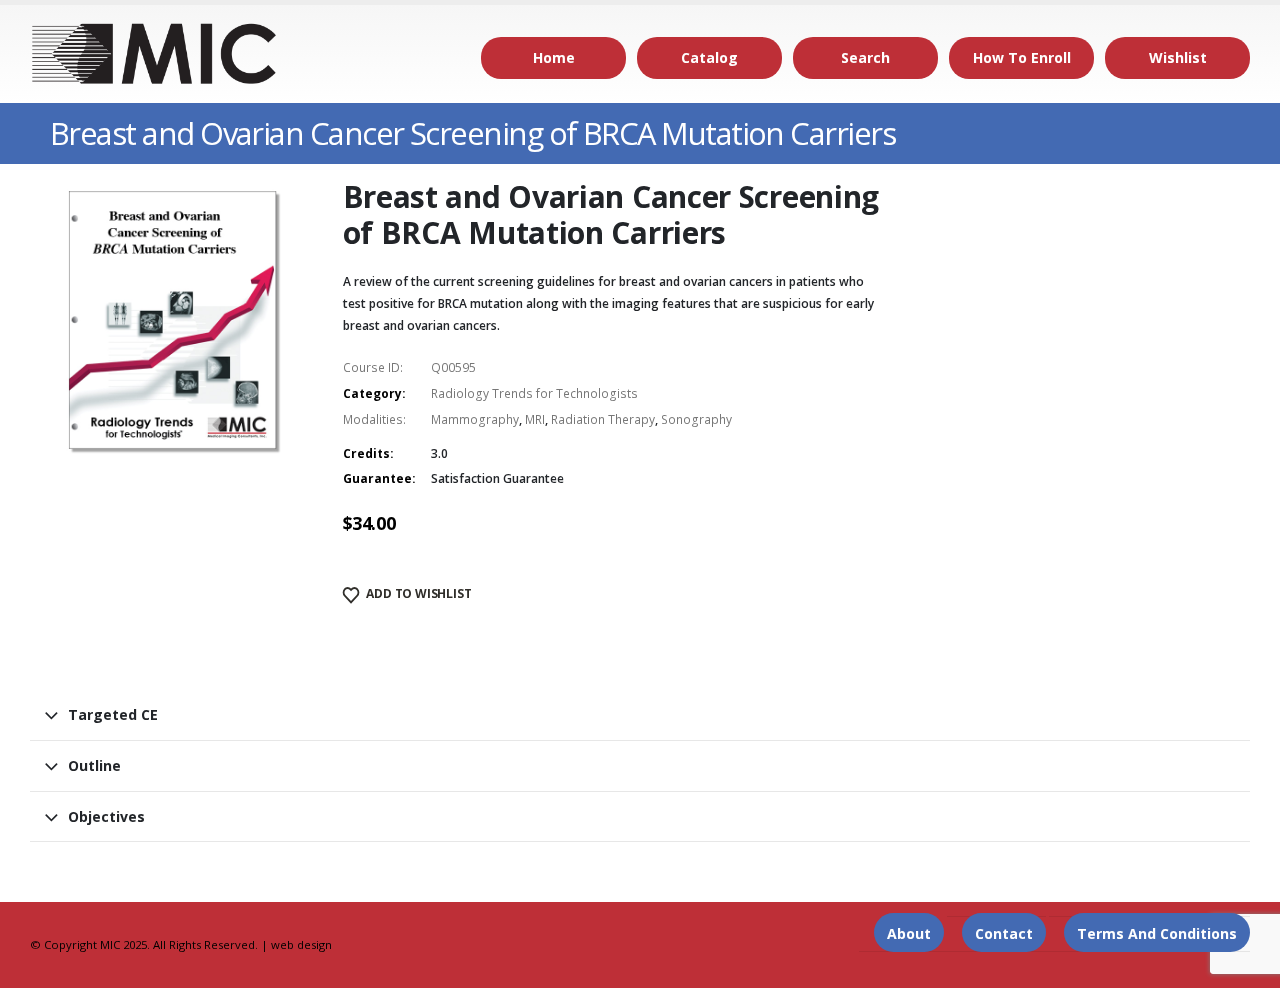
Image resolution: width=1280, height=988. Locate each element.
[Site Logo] (155, 54)
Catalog (709, 57)
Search (865, 57)
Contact (1004, 933)
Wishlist (1178, 57)
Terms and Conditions (1157, 933)
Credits (366, 453)
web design (301, 944)
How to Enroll (1022, 57)
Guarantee (377, 478)
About (909, 933)
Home (554, 57)
